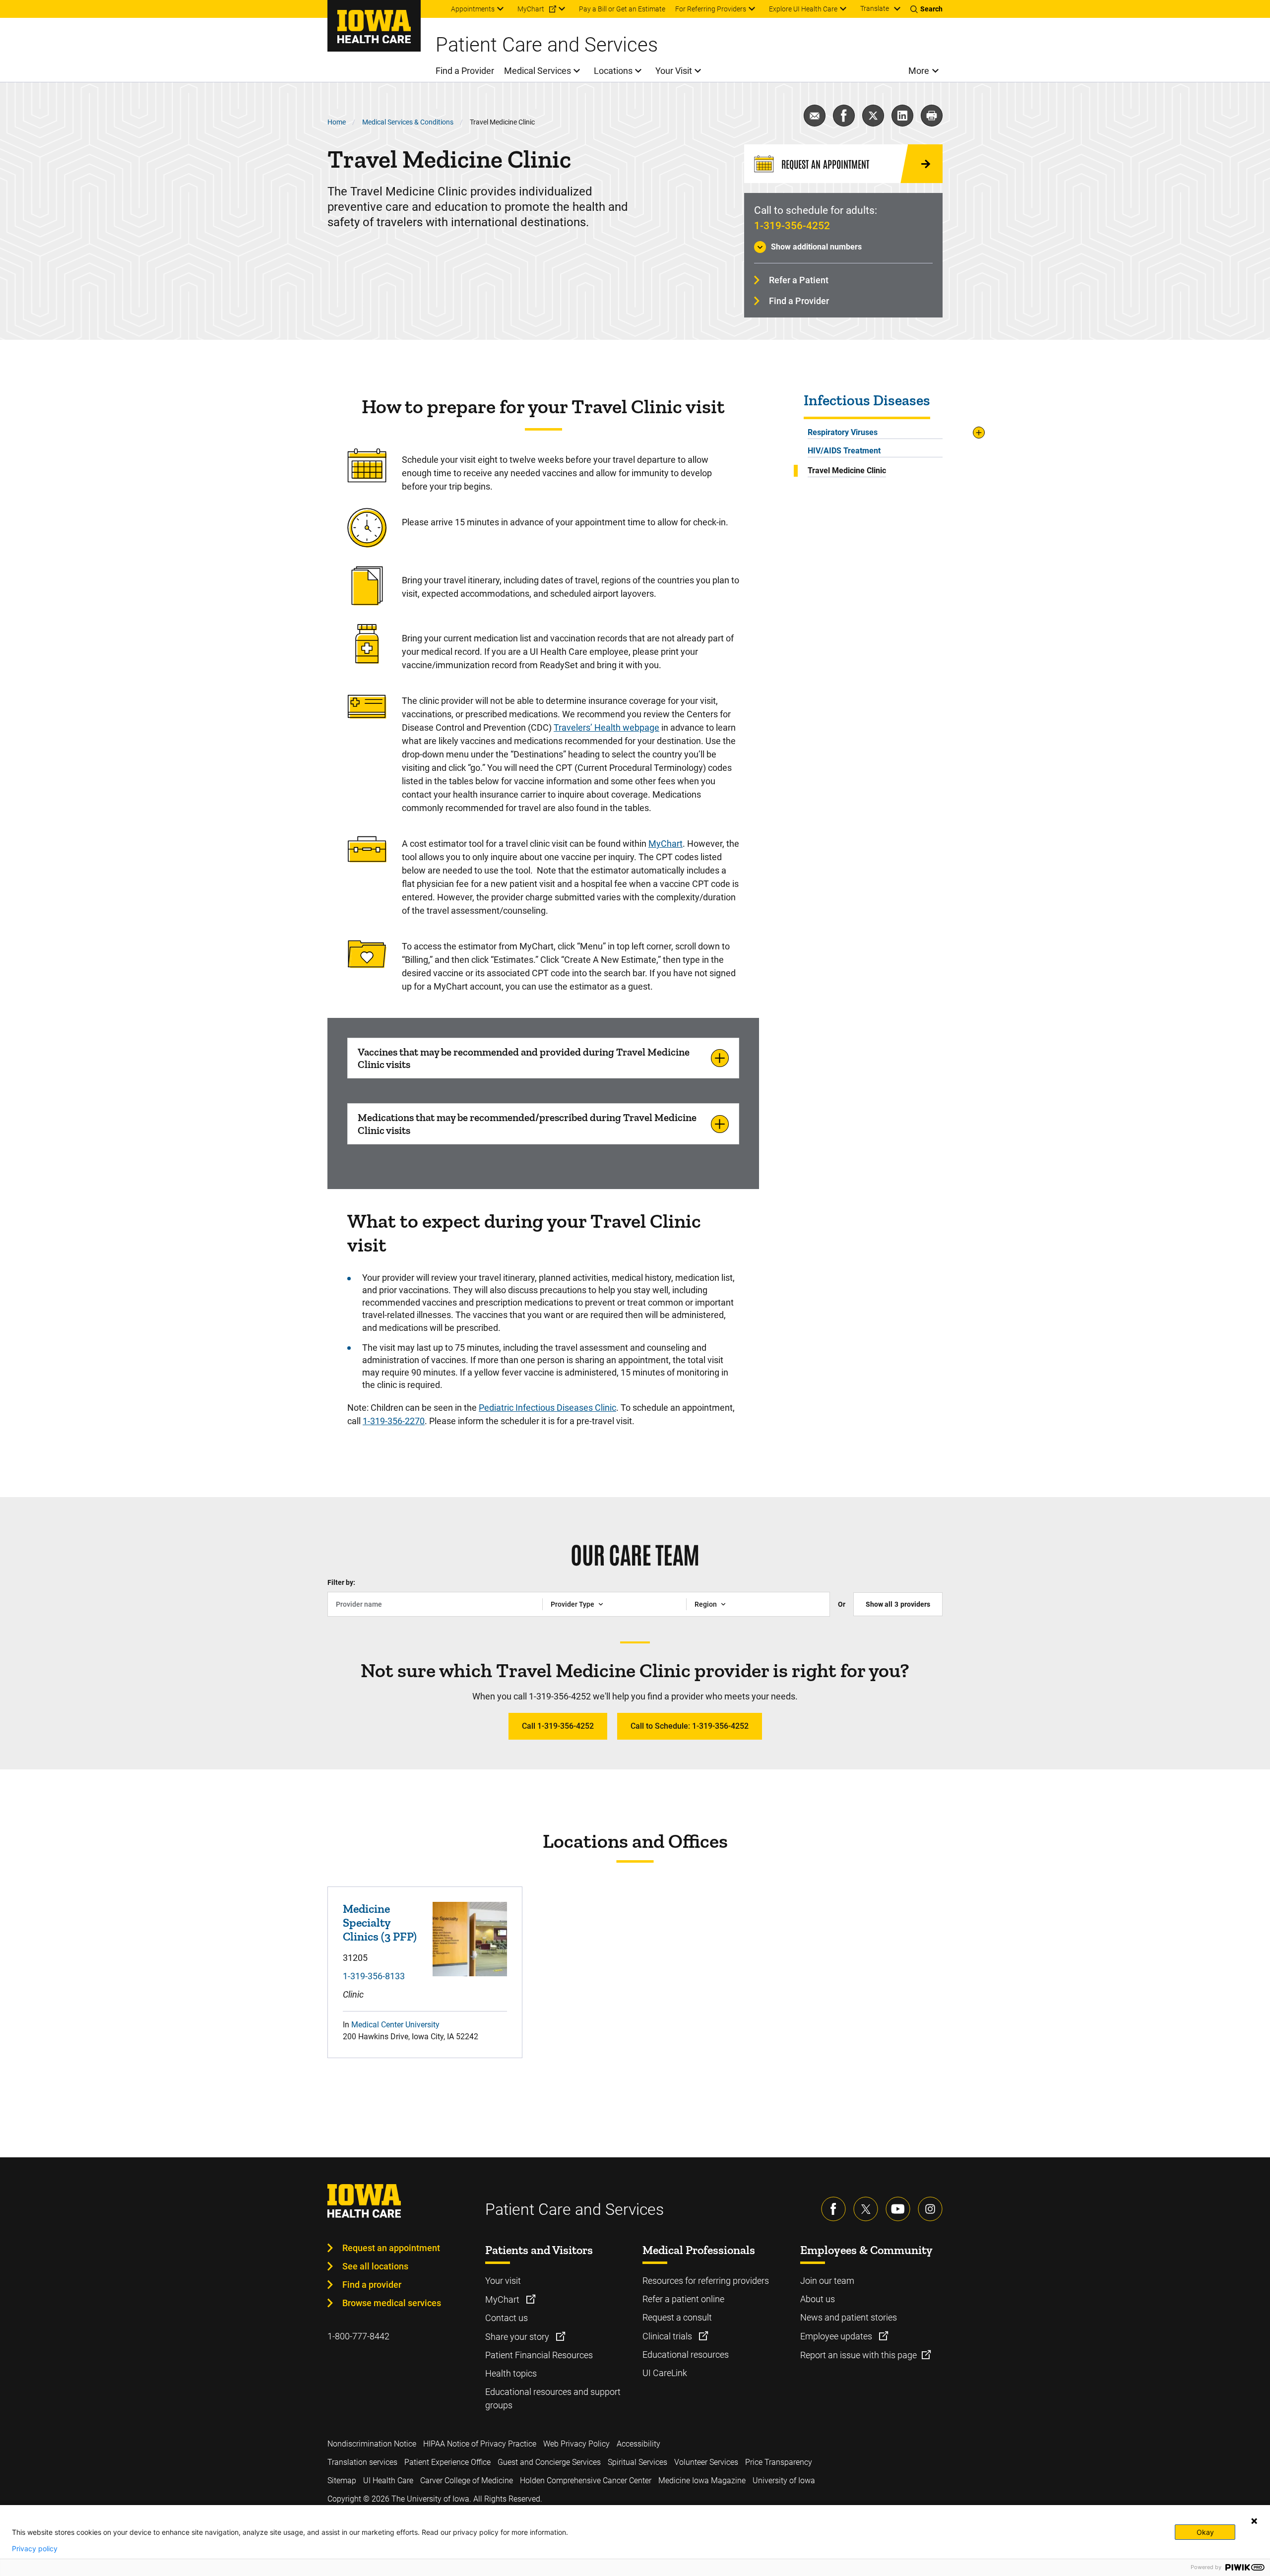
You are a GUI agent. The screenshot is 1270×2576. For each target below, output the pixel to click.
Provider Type (572, 1604)
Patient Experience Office (447, 2462)
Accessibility (638, 2444)
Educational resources (686, 2355)
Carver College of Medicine (467, 2481)
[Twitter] (866, 2209)
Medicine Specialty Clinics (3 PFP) (380, 1922)
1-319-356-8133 (374, 1976)
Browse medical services (392, 2303)
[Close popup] (1254, 2521)
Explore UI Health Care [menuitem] (803, 9)
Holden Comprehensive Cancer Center (586, 2481)
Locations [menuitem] (613, 71)
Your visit (503, 2281)
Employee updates (837, 2336)
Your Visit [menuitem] (674, 71)
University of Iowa (784, 2481)
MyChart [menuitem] (531, 9)
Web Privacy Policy (576, 2444)
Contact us (507, 2318)
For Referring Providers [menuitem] (711, 9)
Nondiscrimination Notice (372, 2444)
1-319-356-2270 (394, 1421)
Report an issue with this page (858, 2355)
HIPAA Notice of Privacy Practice (480, 2444)
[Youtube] (898, 2209)
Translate (875, 8)
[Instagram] (930, 2209)
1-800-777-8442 (358, 2336)
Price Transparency (779, 2462)
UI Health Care (388, 2481)
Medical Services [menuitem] (538, 71)
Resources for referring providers (706, 2281)
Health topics (511, 2373)
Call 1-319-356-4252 (558, 1726)
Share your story (518, 2337)
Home (337, 122)
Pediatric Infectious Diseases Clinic (547, 1408)
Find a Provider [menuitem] (465, 71)
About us (818, 2299)
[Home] (374, 26)
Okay (1205, 2532)
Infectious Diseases (867, 401)
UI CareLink (665, 2373)
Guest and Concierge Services (549, 2462)
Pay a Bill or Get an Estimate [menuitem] (622, 9)
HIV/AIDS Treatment (844, 451)
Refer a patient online (683, 2299)
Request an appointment (391, 2248)
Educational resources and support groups (553, 2398)
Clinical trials (668, 2336)
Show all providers (898, 1604)
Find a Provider (799, 301)
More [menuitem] (919, 71)
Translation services (362, 2462)
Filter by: (341, 1582)
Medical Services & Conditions (408, 122)
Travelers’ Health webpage (606, 727)
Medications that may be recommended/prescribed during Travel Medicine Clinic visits (527, 1124)
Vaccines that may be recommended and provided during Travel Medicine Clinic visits (524, 1058)
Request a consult (677, 2317)
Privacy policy (35, 2549)
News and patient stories (849, 2317)
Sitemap (342, 2481)
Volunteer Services (706, 2462)
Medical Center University (395, 2025)
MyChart (666, 844)
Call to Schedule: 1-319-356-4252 (690, 1726)
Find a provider (372, 2285)
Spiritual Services (637, 2462)
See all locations (375, 2266)
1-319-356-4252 (792, 226)
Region (706, 1604)
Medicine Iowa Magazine (702, 2481)
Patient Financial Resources (539, 2355)
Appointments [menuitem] (473, 9)
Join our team (827, 2281)
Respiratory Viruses (843, 432)
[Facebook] (833, 2209)
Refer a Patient (799, 280)
